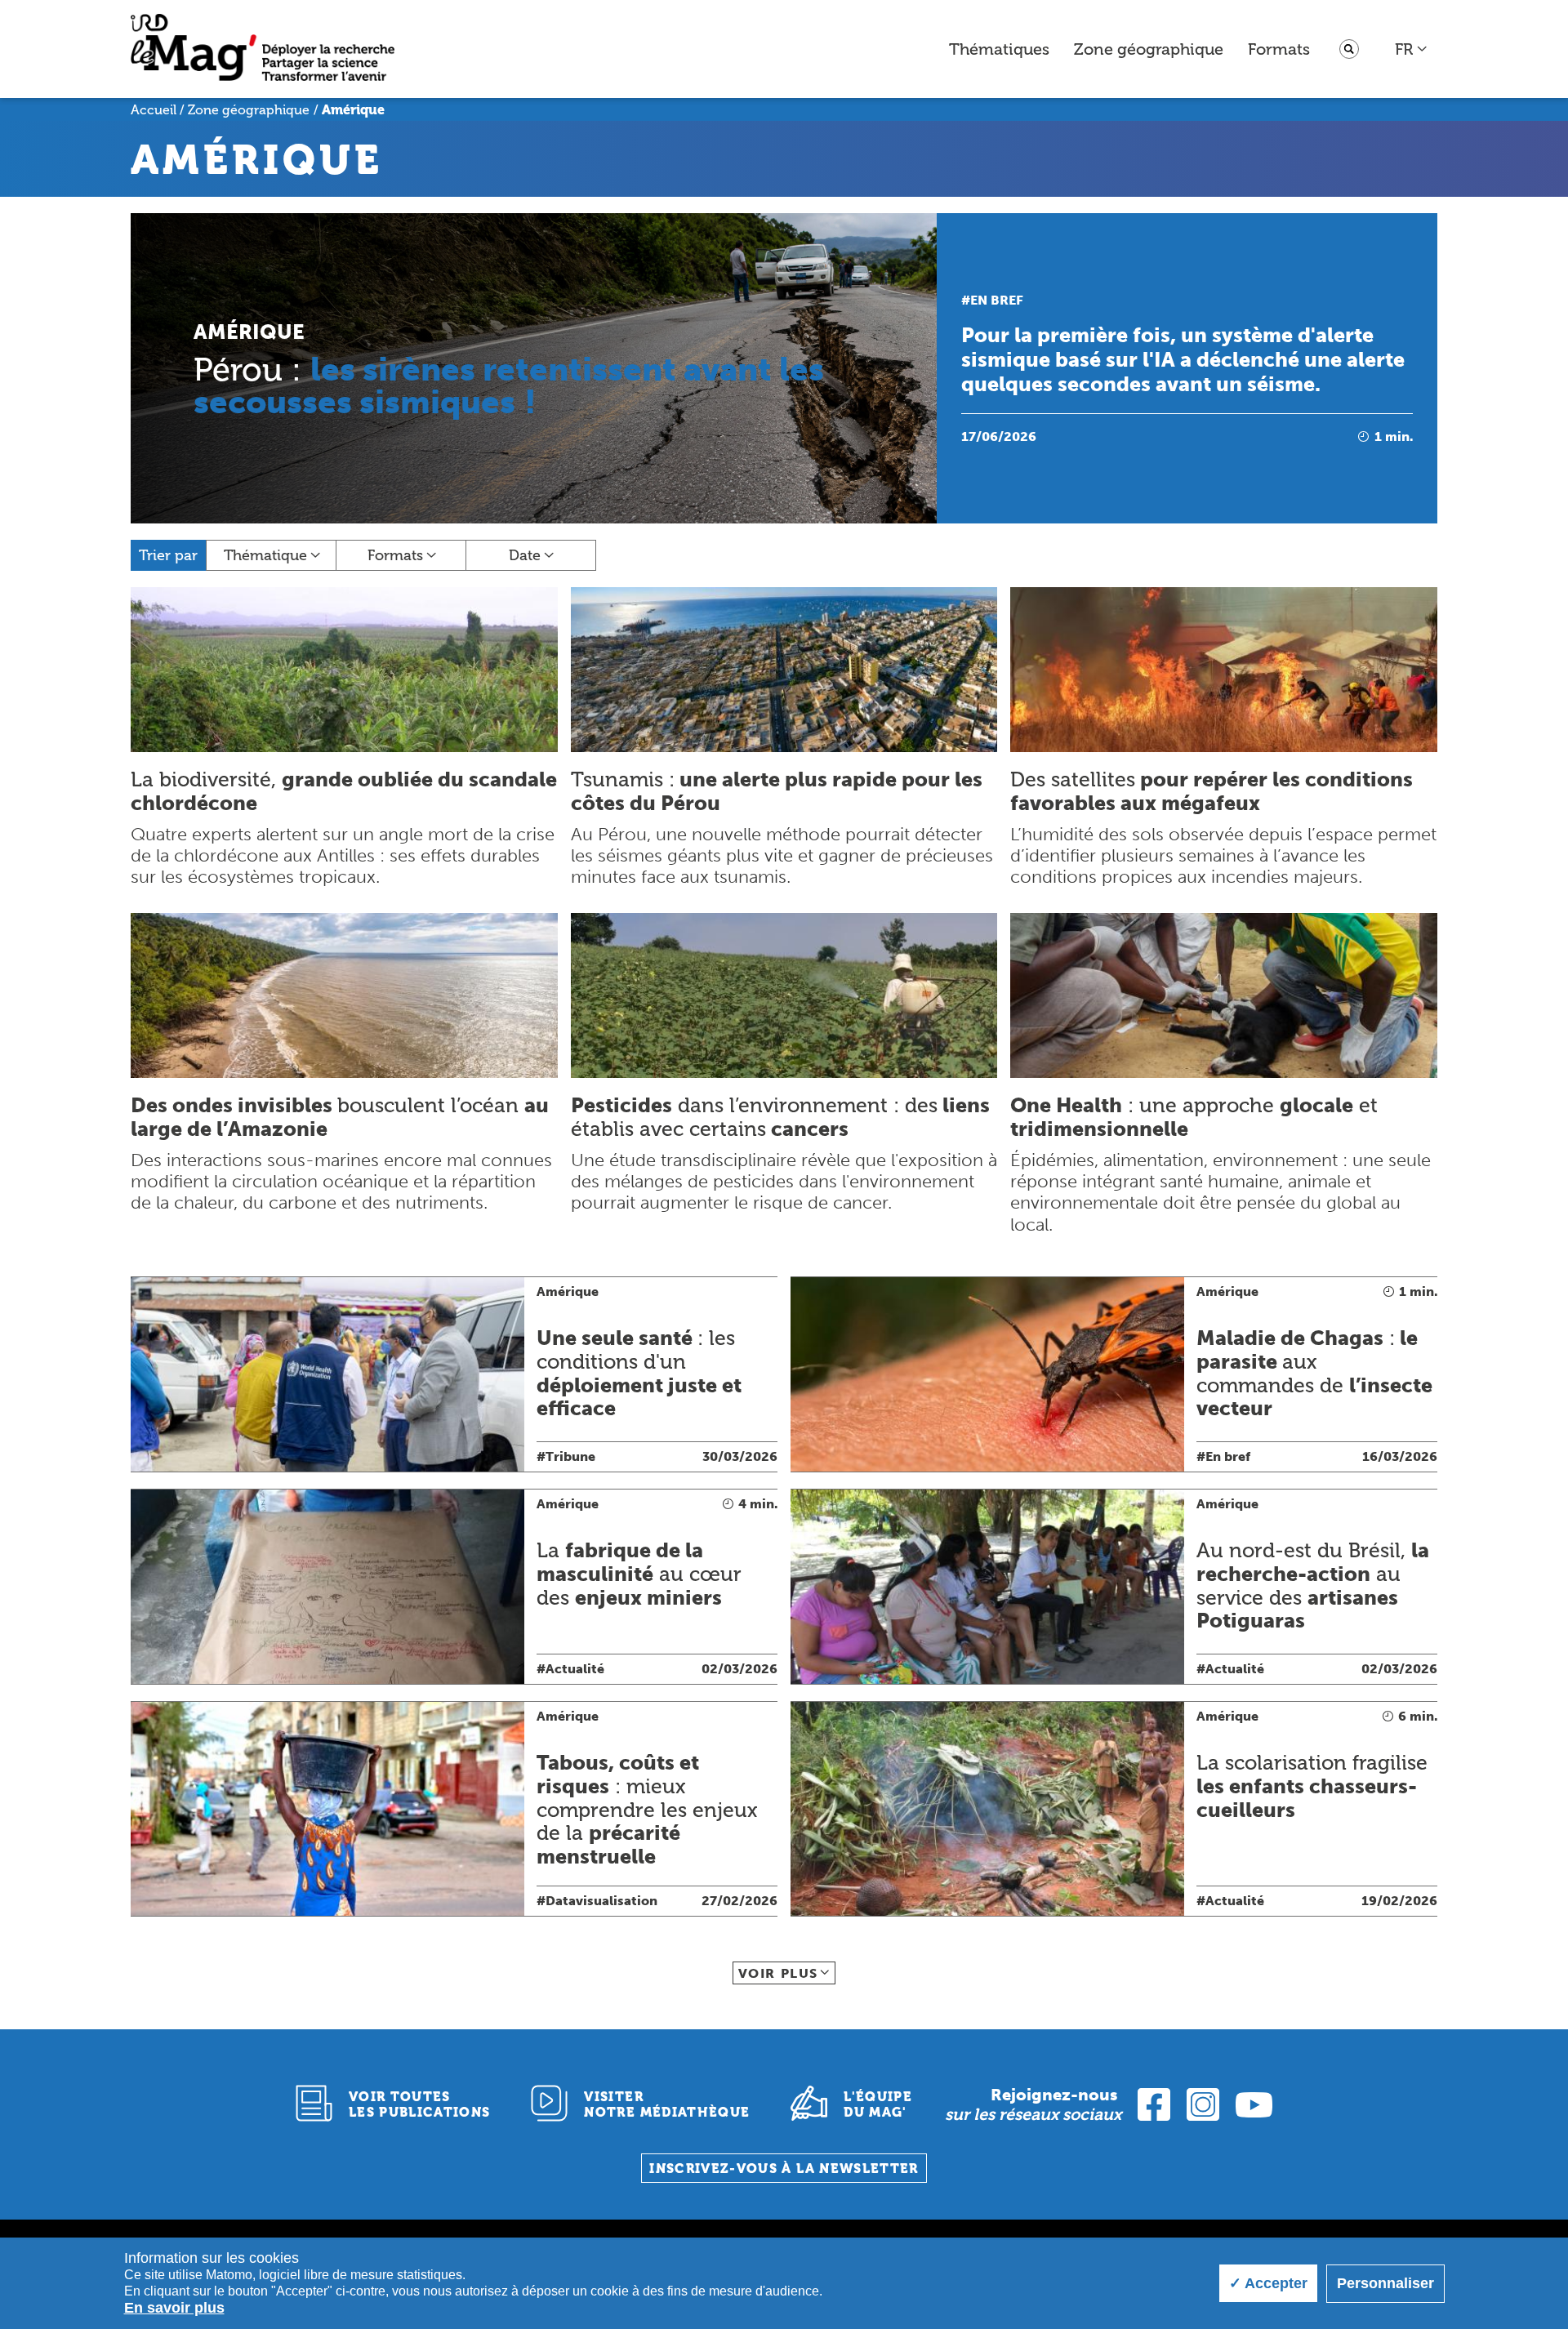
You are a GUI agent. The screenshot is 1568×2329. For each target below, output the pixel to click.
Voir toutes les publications (420, 2104)
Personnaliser (1385, 2283)
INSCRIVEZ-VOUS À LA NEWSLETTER (784, 2169)
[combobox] (1412, 49)
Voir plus (778, 1973)
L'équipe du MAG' (878, 2104)
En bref (997, 300)
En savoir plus (174, 2308)
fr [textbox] (1404, 49)
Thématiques (999, 49)
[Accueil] (263, 49)
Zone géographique (1149, 49)
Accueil (154, 110)
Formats (1279, 49)
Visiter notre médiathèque (667, 2104)
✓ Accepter (1268, 2283)
